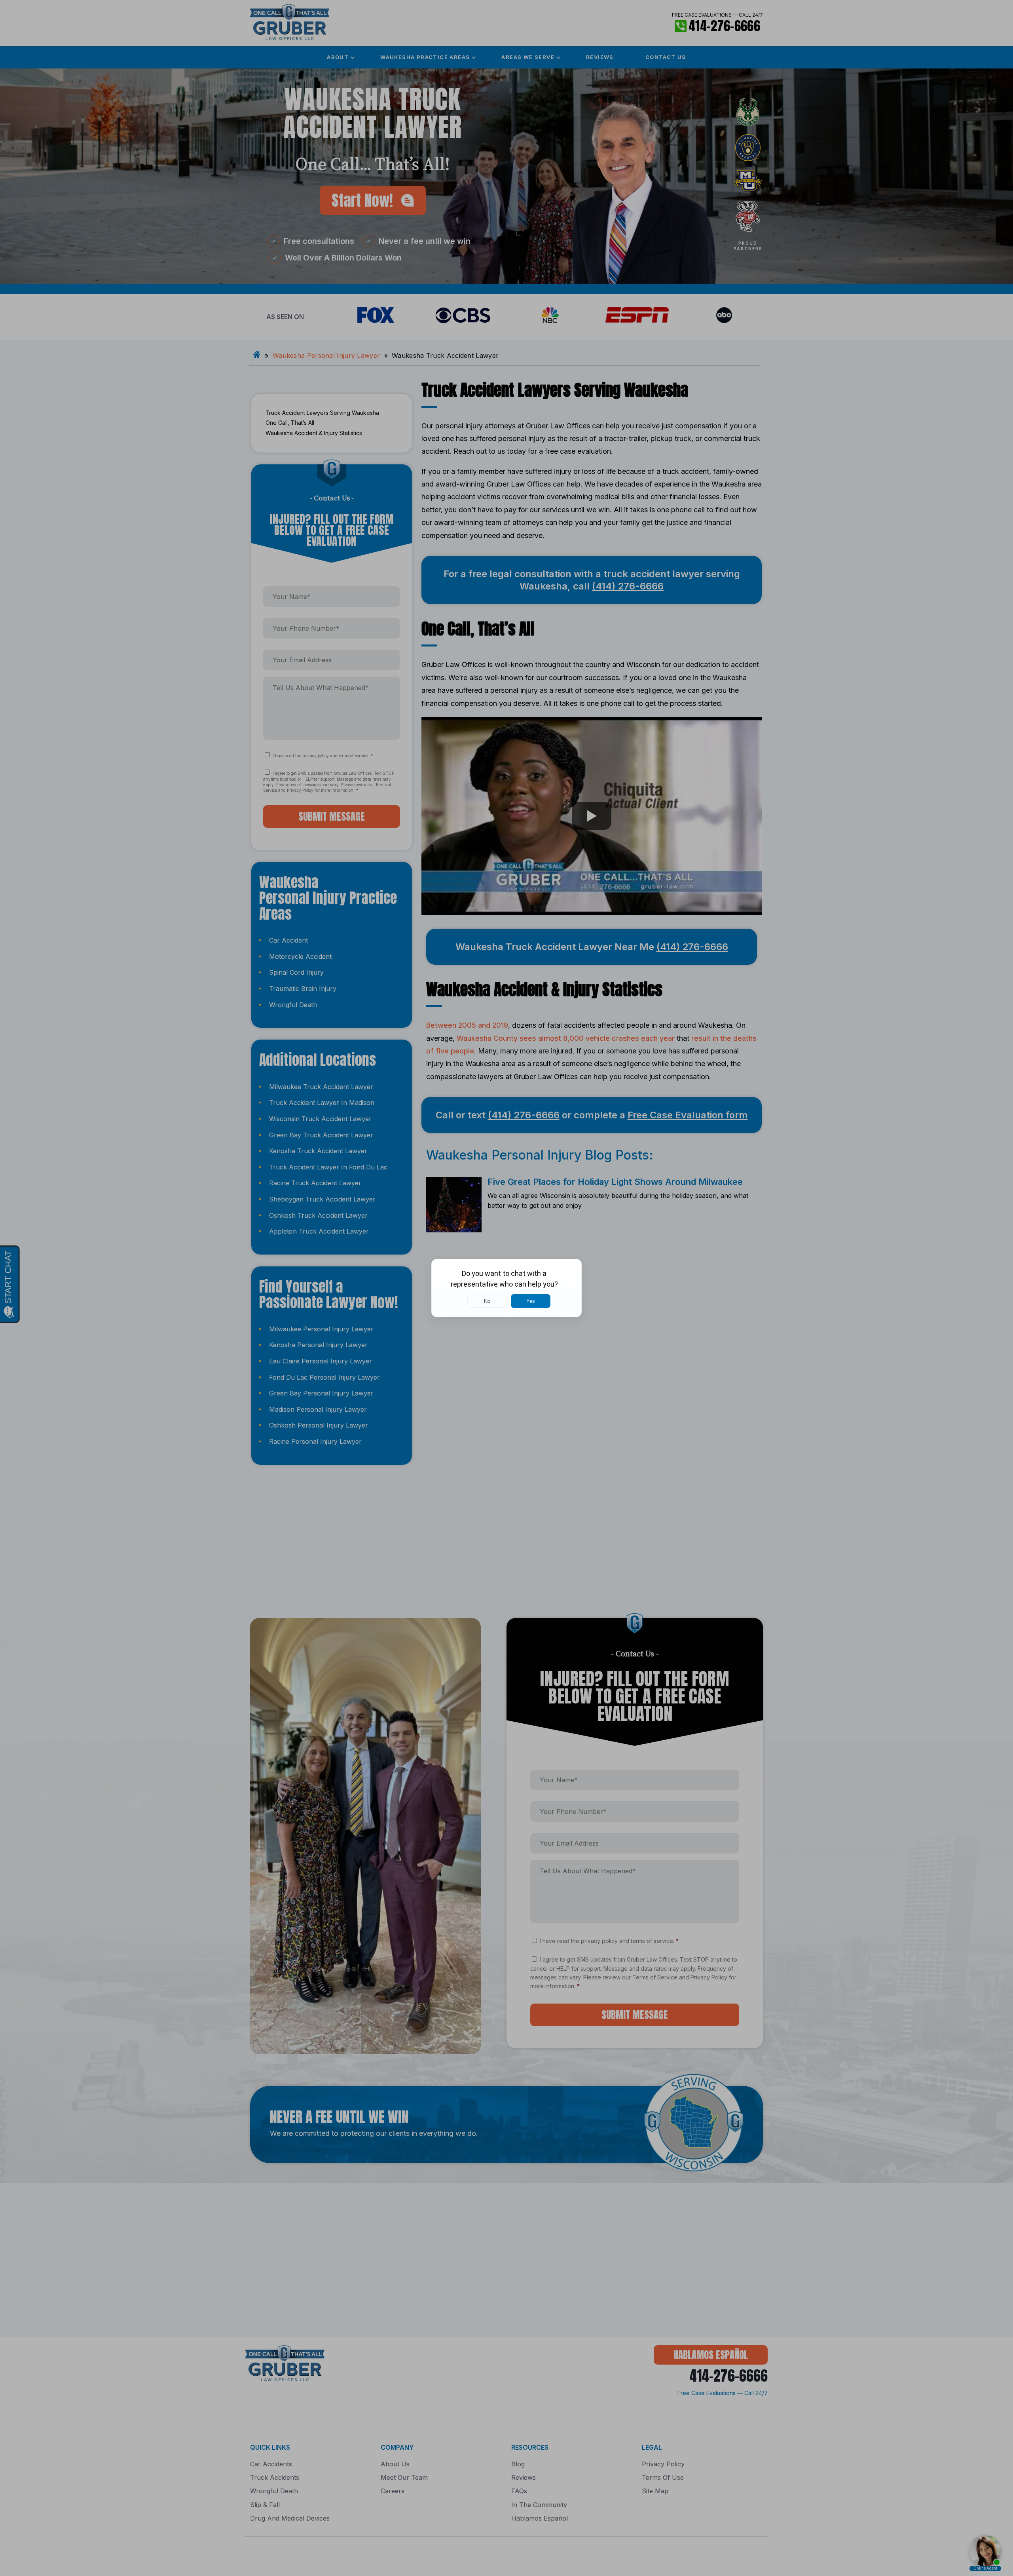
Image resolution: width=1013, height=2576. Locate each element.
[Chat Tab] (506, 1288)
